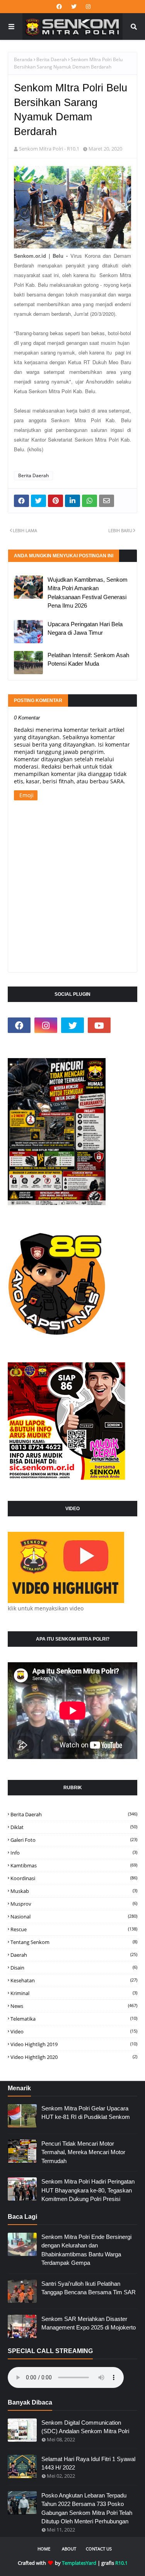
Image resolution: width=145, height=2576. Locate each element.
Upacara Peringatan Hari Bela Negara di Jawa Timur (85, 629)
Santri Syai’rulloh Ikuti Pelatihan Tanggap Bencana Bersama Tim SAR (89, 2288)
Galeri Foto (74, 1840)
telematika (74, 2019)
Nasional (74, 1917)
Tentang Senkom (74, 1942)
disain (74, 1968)
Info (74, 1853)
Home (44, 2549)
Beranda (23, 59)
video (74, 2031)
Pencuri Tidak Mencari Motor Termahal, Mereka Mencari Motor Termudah (83, 2152)
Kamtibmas (74, 1865)
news (74, 2006)
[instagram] (87, 7)
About (69, 2549)
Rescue (74, 1929)
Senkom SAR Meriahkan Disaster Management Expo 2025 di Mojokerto (89, 2323)
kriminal (74, 1993)
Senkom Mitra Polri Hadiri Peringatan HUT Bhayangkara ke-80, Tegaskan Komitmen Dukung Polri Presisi (88, 2190)
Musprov (74, 1904)
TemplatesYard (79, 2563)
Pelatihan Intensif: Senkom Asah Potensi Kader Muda (88, 659)
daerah (74, 1955)
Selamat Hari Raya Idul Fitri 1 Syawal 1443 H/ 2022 (88, 2463)
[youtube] (99, 1025)
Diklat (74, 1827)
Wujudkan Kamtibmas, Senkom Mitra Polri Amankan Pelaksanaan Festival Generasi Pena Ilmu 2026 (88, 593)
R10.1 (121, 2563)
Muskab (74, 1891)
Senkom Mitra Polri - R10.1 (49, 149)
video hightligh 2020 (74, 2057)
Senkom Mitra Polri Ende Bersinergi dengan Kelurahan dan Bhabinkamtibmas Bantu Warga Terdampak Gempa (86, 2250)
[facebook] (59, 7)
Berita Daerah (52, 59)
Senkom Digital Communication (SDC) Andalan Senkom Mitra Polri (85, 2427)
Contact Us (99, 2549)
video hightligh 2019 (74, 2044)
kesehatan (74, 1980)
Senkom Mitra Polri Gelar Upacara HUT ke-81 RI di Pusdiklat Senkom (86, 2113)
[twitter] (74, 7)
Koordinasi (74, 1878)
